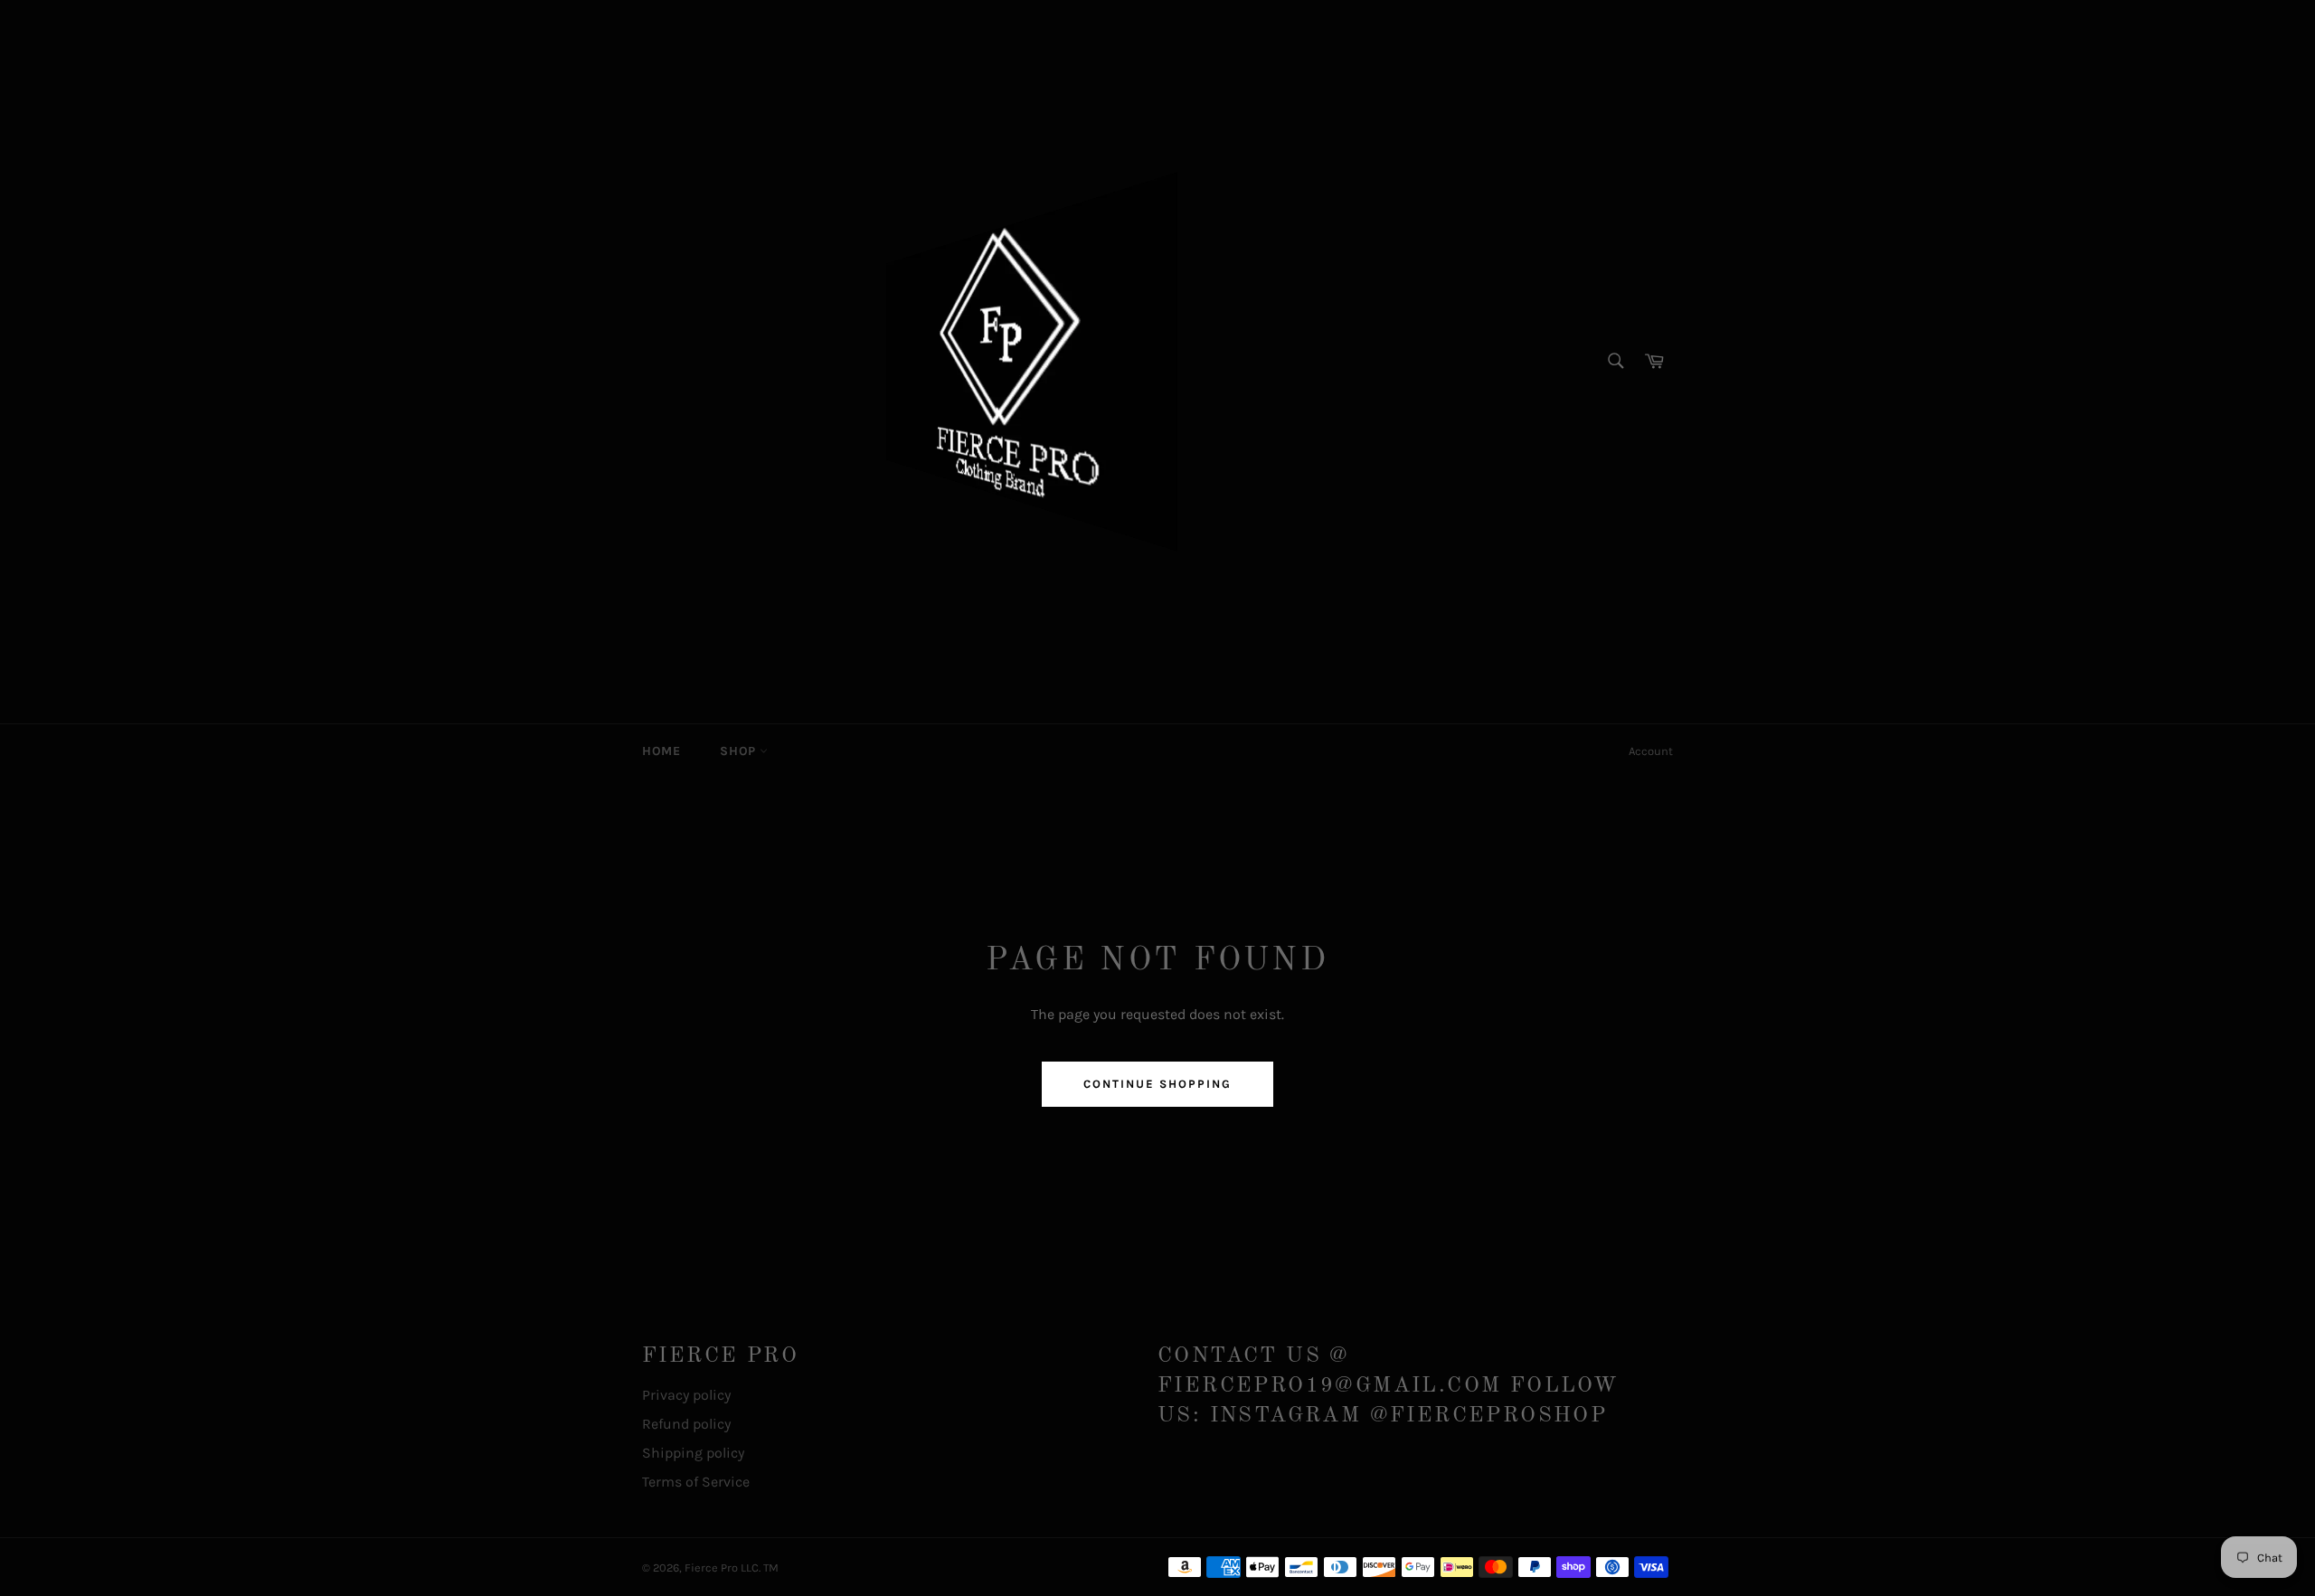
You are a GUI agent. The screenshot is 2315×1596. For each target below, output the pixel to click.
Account (1651, 751)
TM (771, 1568)
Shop (740, 751)
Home (661, 751)
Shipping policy (693, 1453)
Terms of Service (696, 1482)
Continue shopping (1157, 1084)
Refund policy (686, 1424)
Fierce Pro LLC (722, 1568)
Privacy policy (686, 1395)
